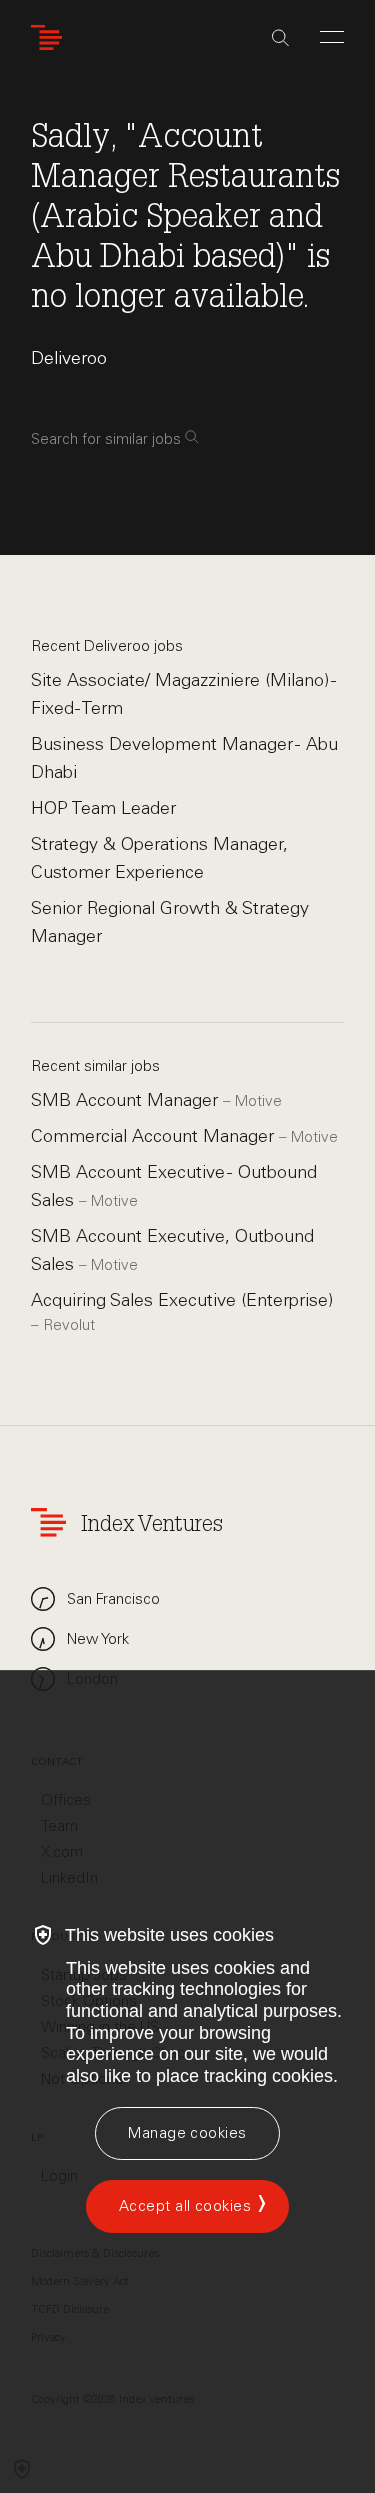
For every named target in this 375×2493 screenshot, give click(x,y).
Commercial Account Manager (155, 1136)
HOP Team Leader (103, 808)
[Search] (280, 38)
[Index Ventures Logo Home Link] (51, 37)
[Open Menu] (332, 37)
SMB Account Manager (127, 1100)
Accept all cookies (185, 2206)
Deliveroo (69, 358)
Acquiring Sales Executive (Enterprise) (182, 1300)
